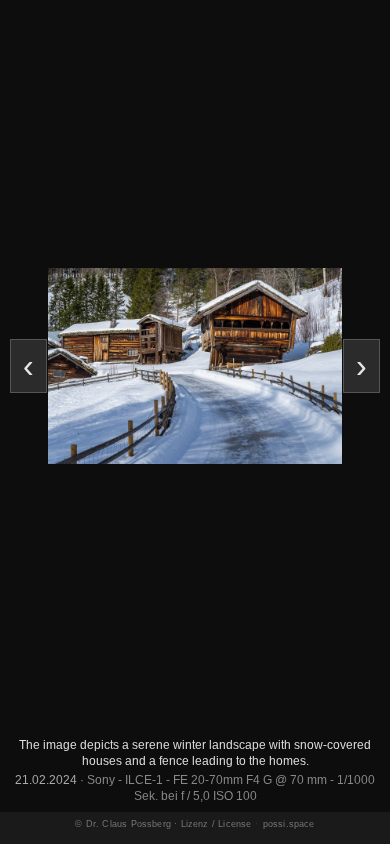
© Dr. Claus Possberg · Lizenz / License (163, 824)
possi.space (289, 824)
